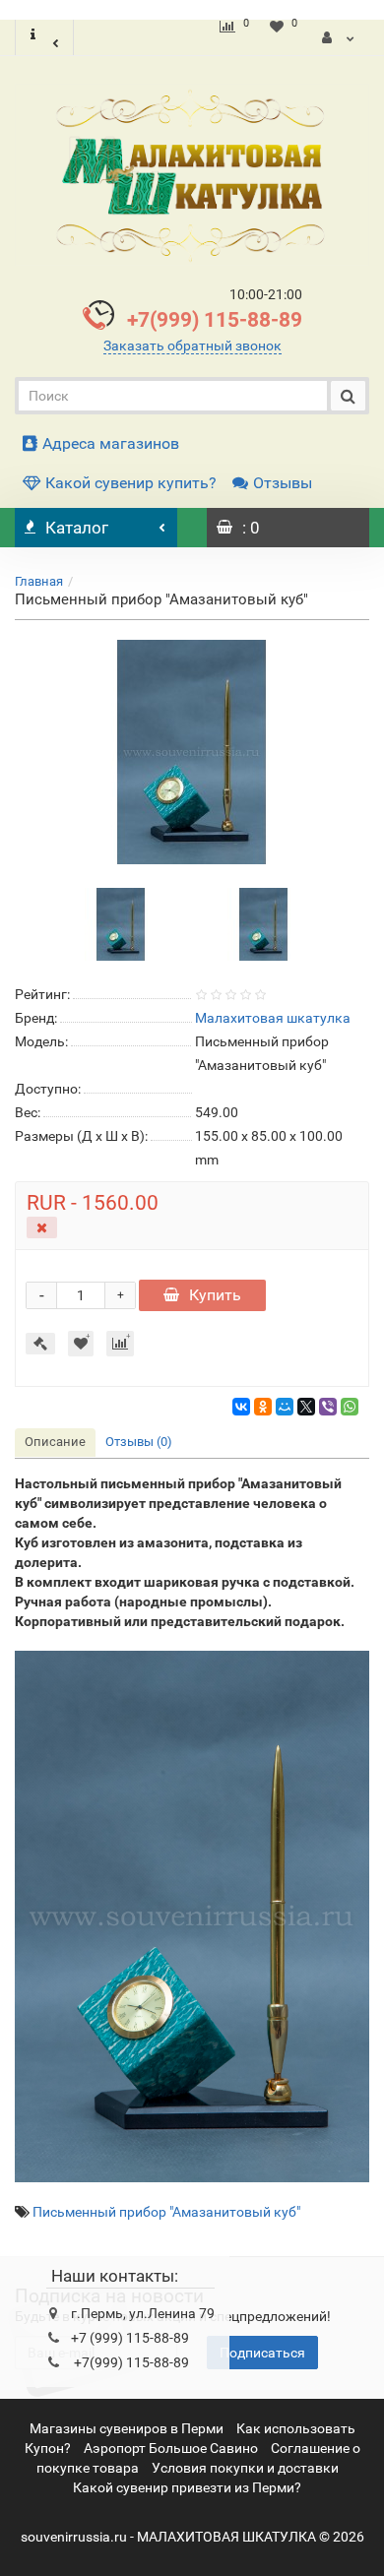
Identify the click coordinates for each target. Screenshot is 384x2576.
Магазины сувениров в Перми (127, 2428)
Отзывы (283, 483)
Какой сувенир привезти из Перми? (187, 2487)
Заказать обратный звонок (192, 346)
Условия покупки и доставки (245, 2468)
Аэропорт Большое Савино (171, 2448)
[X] (306, 1407)
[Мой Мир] (285, 1407)
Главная (39, 581)
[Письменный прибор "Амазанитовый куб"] (192, 752)
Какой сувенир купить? (131, 483)
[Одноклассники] (263, 1407)
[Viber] (328, 1407)
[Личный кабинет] (338, 37)
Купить (215, 1295)
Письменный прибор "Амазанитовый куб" (166, 2212)
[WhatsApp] (350, 1407)
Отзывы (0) (139, 1442)
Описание (55, 1442)
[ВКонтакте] (241, 1407)
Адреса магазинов (111, 443)
